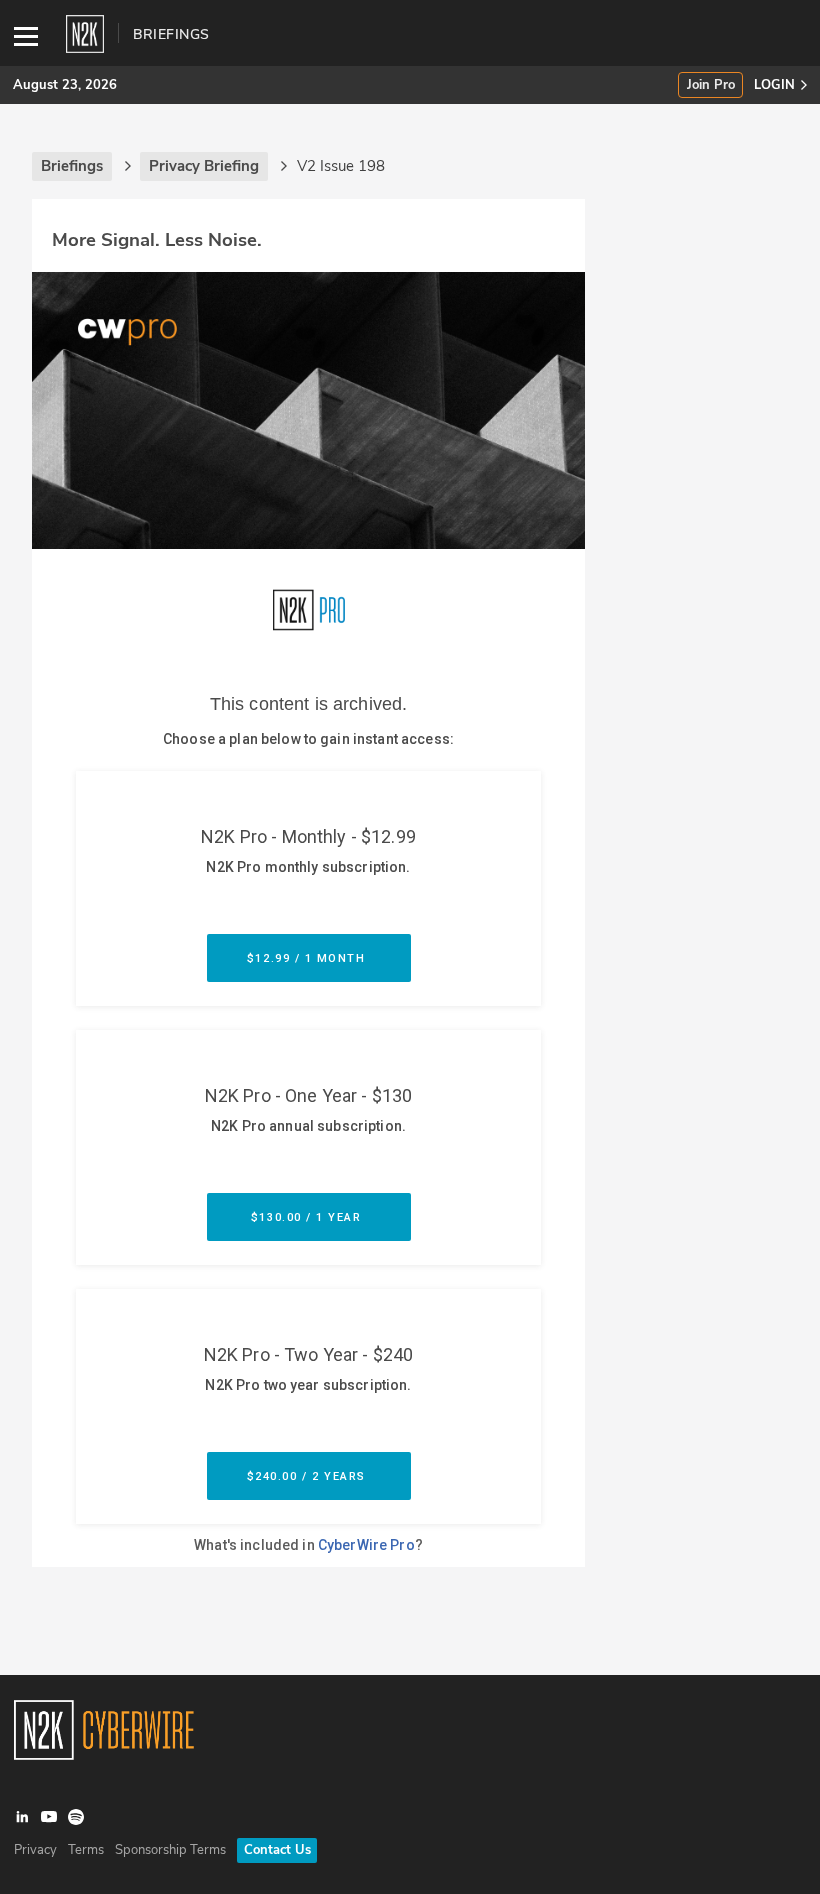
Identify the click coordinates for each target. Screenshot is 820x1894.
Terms (86, 1850)
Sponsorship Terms (170, 1850)
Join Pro (711, 85)
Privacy (35, 1850)
